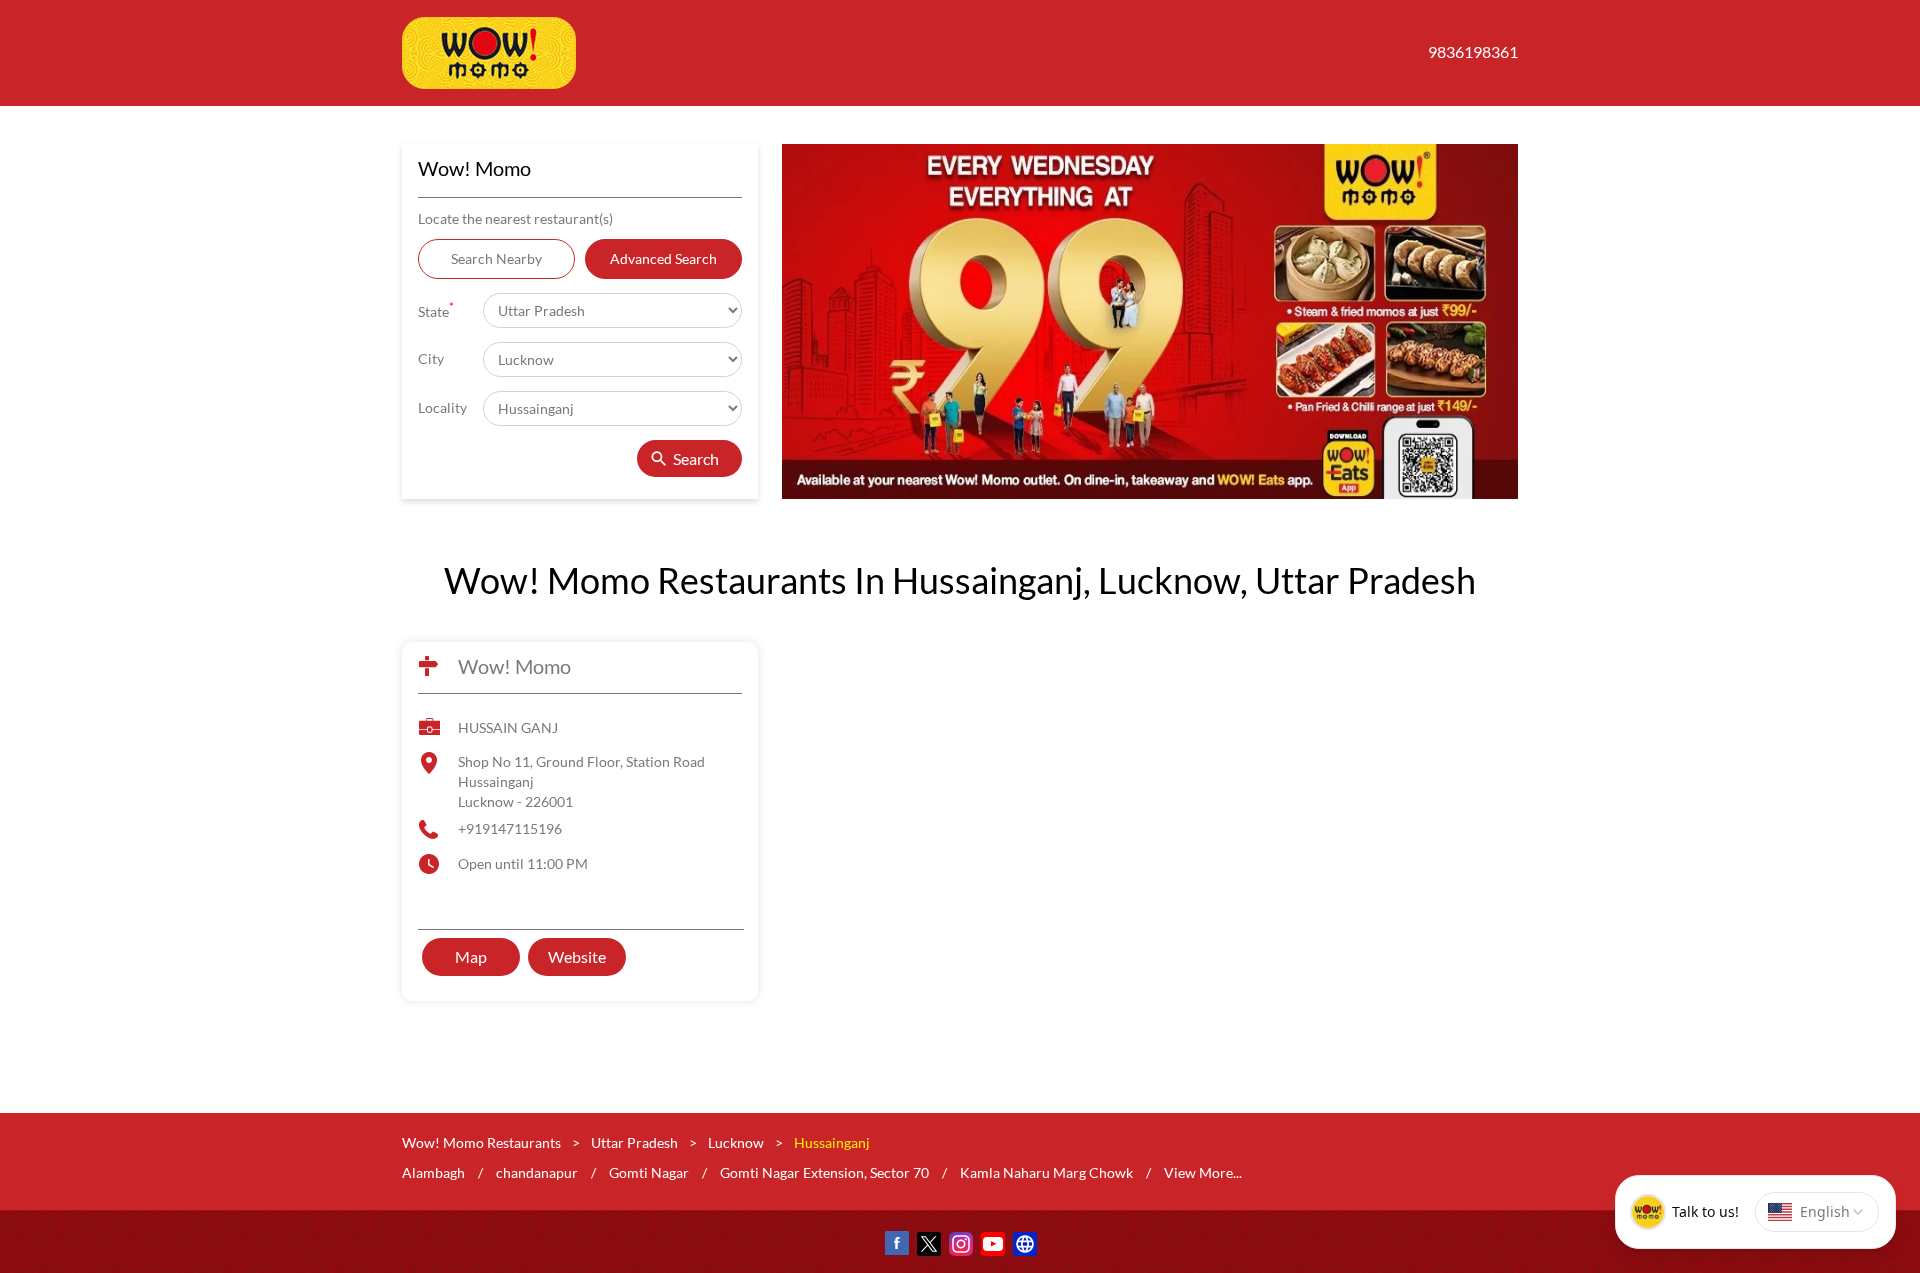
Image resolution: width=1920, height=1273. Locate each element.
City (431, 358)
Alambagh (433, 1172)
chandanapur (537, 1172)
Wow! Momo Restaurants (483, 1142)
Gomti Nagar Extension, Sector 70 (824, 1172)
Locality (442, 407)
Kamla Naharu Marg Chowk (1046, 1172)
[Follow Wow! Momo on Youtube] (992, 1247)
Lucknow (736, 1142)
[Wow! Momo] (489, 53)
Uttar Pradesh (634, 1142)
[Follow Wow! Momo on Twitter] (928, 1247)
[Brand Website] (1024, 1247)
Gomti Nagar (649, 1172)
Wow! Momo (514, 666)
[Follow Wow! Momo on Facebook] (896, 1247)
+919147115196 (510, 828)
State (436, 309)
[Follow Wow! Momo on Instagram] (960, 1247)
